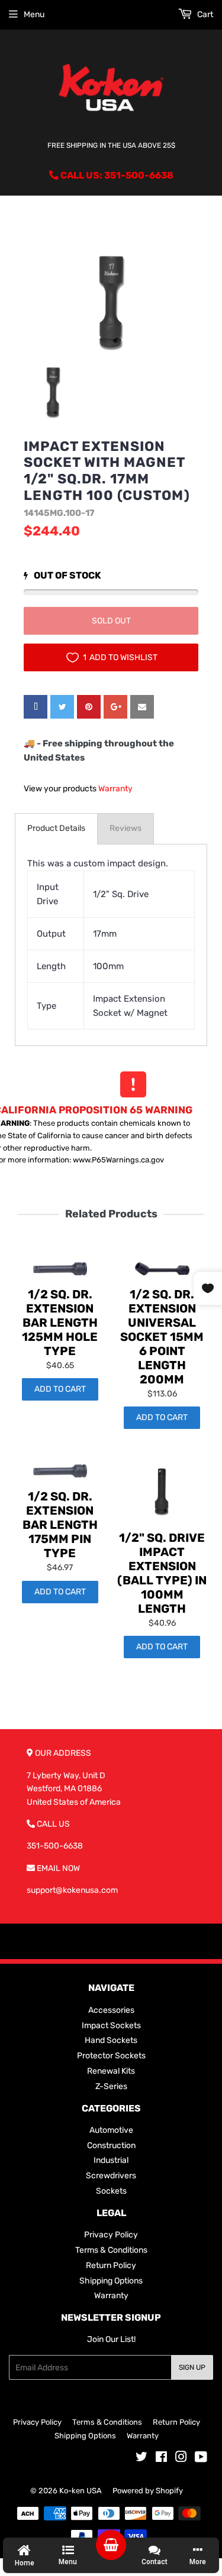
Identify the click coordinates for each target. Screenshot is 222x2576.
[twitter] (62, 707)
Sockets (111, 2191)
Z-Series (111, 2086)
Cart (204, 14)
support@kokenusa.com (72, 1890)
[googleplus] (115, 707)
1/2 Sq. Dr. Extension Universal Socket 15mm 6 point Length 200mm (162, 1337)
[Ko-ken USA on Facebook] (161, 2459)
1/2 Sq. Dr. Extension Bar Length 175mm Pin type (60, 1525)
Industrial (111, 2160)
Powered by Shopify (148, 2491)
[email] (142, 707)
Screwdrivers (111, 2176)
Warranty (115, 789)
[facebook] (36, 707)
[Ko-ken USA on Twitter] (141, 2459)
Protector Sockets (111, 2056)
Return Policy (111, 2265)
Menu (34, 14)
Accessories (111, 2010)
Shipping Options (111, 2281)
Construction (111, 2145)
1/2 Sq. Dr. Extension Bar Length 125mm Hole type (60, 1323)
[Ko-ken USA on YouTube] (201, 2459)
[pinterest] (89, 707)
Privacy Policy (111, 2235)
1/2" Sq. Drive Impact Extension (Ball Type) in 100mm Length (162, 1573)
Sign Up (192, 2367)
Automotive (111, 2130)
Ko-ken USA (81, 2491)
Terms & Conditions (111, 2250)
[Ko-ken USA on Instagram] (181, 2459)
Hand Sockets (111, 2040)
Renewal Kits (111, 2071)
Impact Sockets (111, 2026)
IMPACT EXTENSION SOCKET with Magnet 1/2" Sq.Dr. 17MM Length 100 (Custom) (107, 471)
